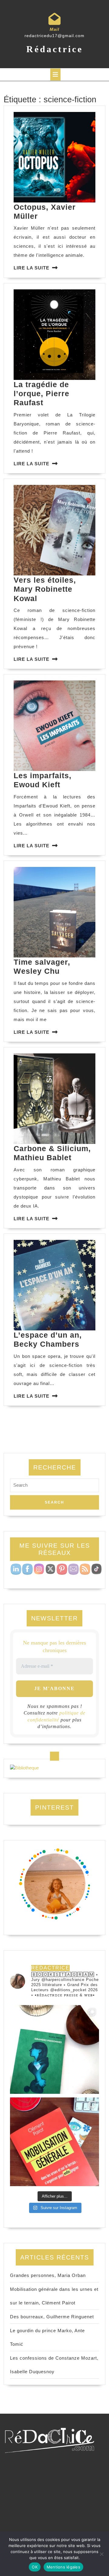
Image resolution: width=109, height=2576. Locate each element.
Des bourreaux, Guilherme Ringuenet (52, 2317)
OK (35, 2567)
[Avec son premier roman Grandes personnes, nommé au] (54, 2049)
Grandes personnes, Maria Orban (48, 2275)
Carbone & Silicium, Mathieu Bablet (52, 1153)
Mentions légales (63, 2567)
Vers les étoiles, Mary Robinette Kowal (45, 589)
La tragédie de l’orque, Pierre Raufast (41, 394)
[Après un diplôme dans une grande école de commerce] (54, 2142)
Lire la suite (31, 268)
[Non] (101, 2554)
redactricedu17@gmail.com (54, 36)
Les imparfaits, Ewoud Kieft (43, 780)
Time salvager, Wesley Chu (42, 966)
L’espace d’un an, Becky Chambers (48, 1339)
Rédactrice (55, 49)
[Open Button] (55, 75)
